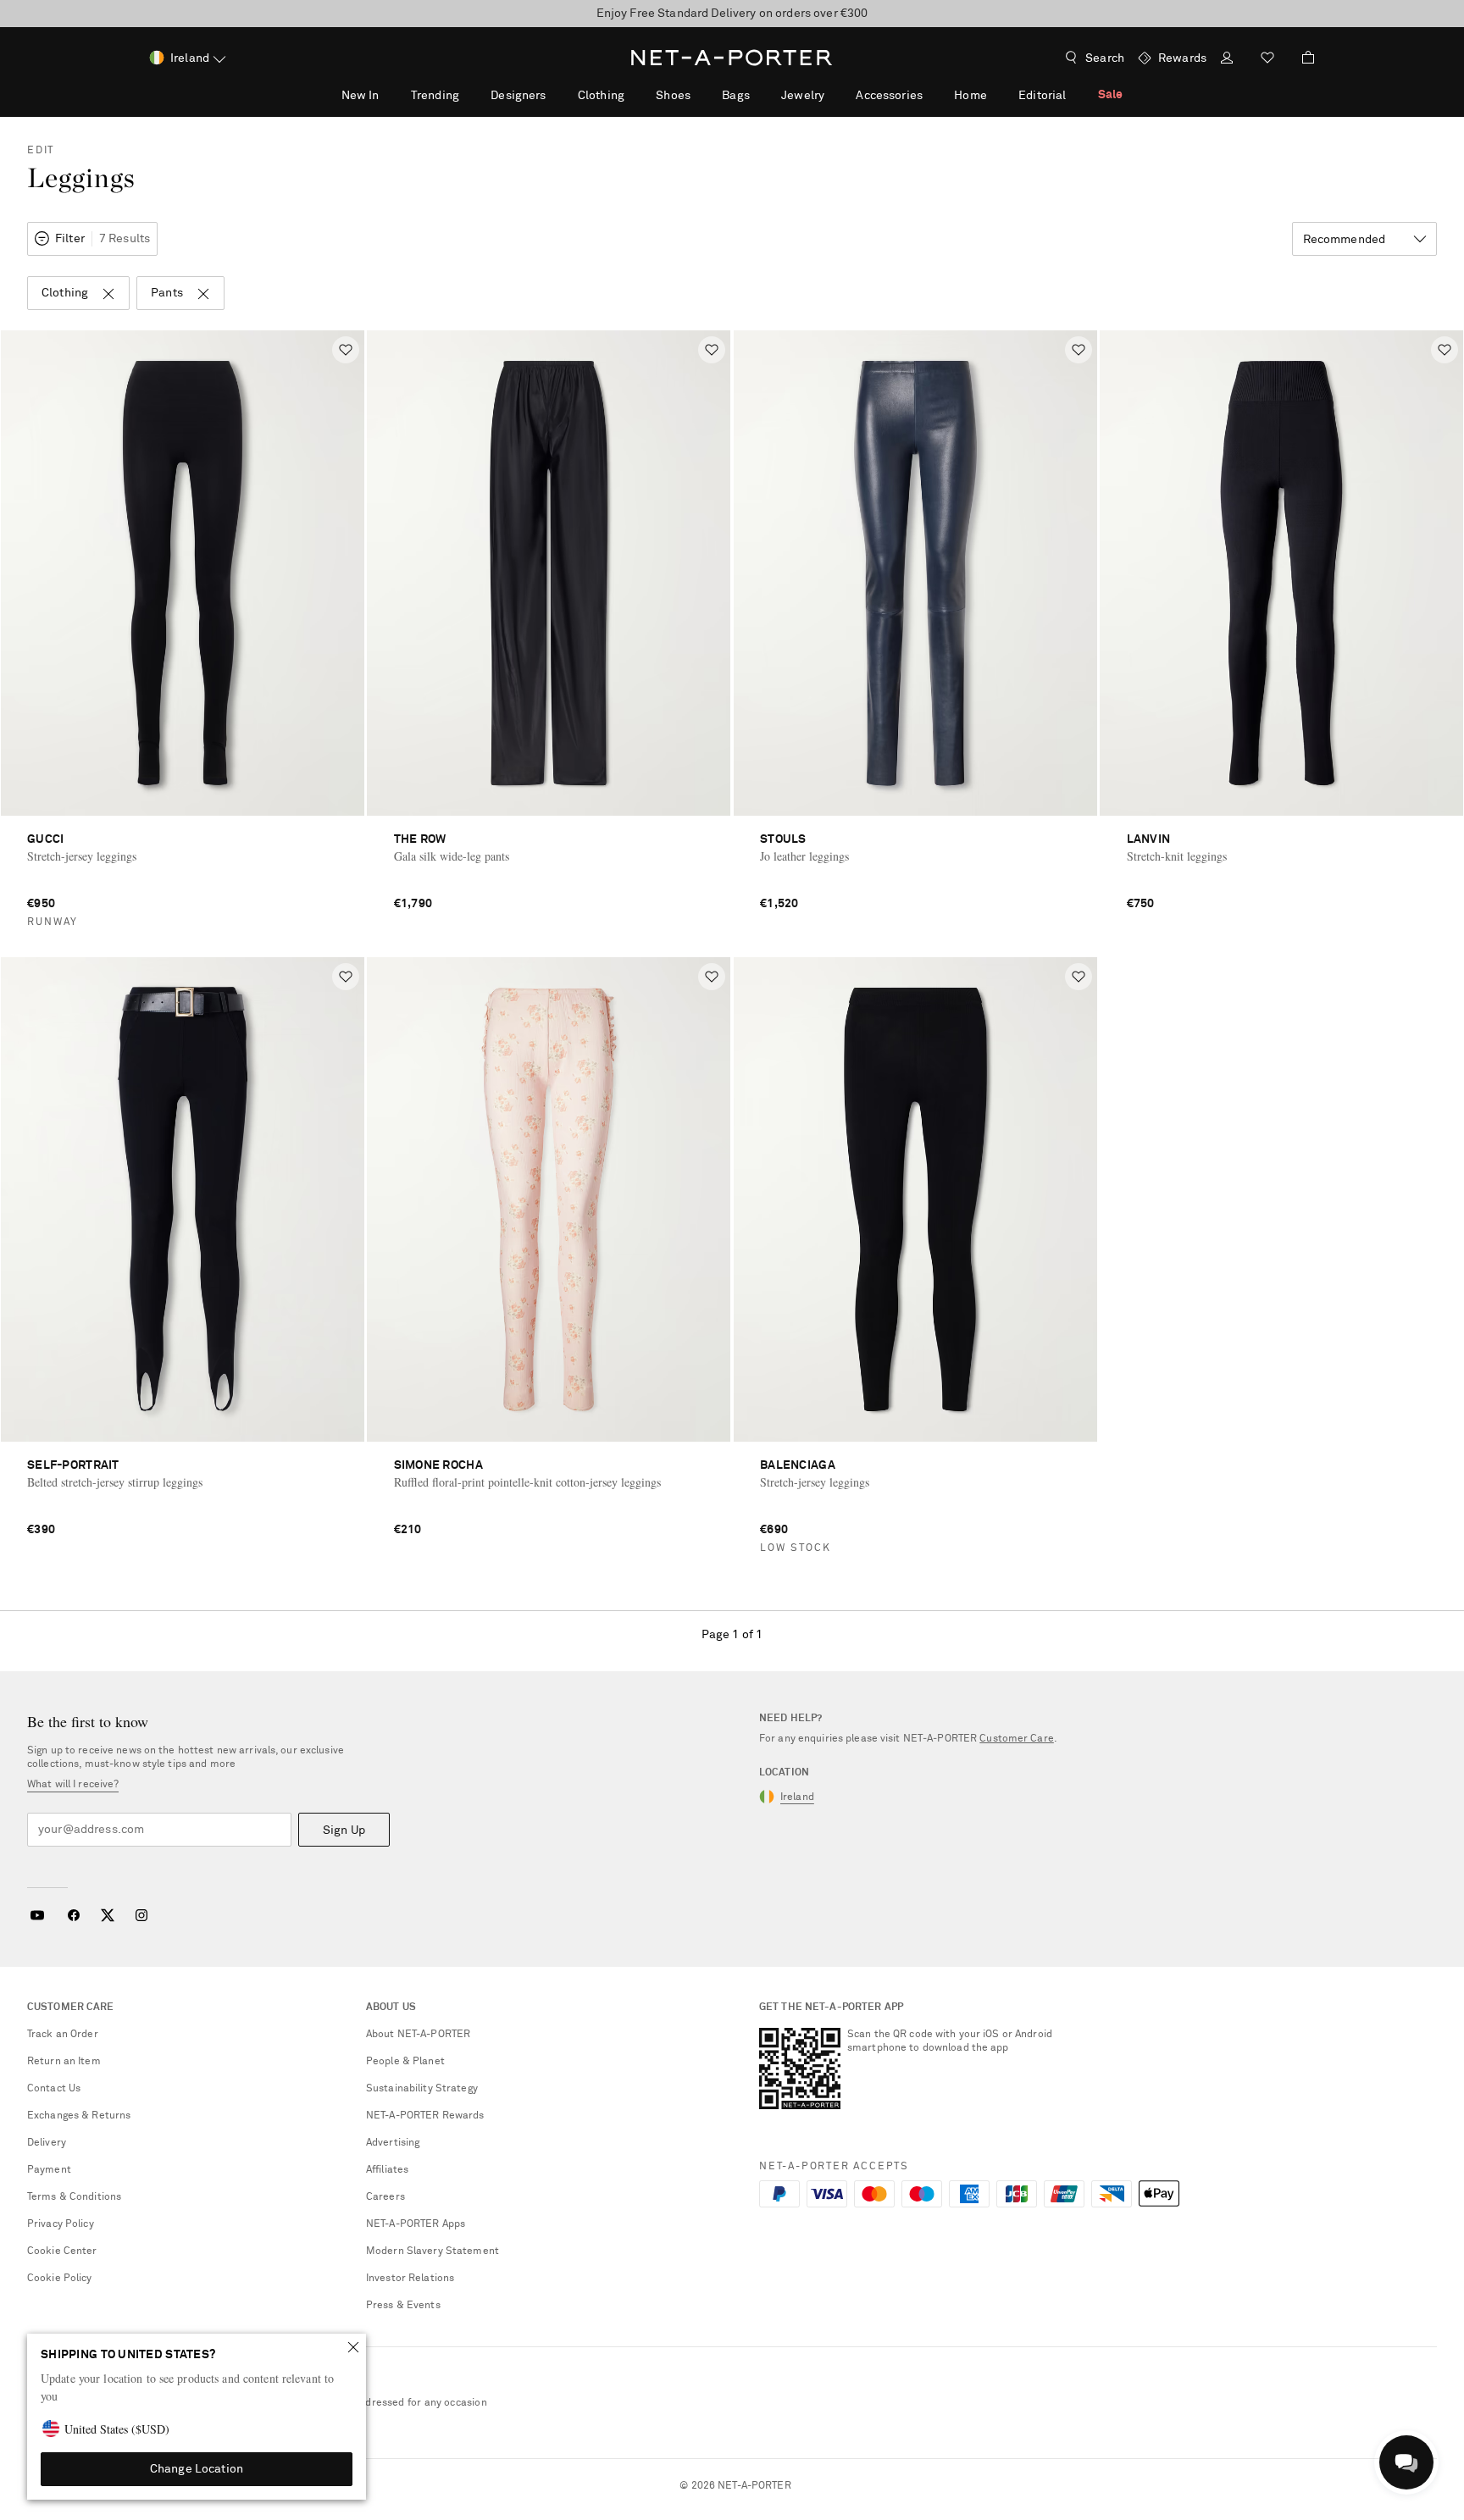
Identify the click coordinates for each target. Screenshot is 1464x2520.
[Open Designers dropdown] (555, 95)
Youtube (37, 1915)
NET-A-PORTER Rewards (425, 2116)
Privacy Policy (61, 2224)
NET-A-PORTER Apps (416, 2224)
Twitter (108, 1915)
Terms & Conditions (74, 2197)
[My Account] (1227, 60)
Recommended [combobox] (1345, 240)
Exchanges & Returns (79, 2116)
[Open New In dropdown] (388, 95)
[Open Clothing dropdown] (634, 95)
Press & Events (403, 2306)
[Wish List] (1267, 60)
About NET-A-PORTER (418, 2035)
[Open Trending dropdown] (469, 95)
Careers (385, 2197)
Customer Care (1017, 1739)
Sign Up (344, 1830)
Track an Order (63, 2035)
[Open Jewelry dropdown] (834, 95)
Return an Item (64, 2062)
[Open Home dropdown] (996, 95)
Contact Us (54, 2089)
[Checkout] (1301, 58)
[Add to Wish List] (346, 350)
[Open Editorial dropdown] (1075, 95)
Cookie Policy (60, 2279)
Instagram (141, 1915)
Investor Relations (410, 2279)
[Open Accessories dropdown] (932, 95)
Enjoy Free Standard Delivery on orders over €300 (732, 14)
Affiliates (387, 2170)
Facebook (74, 1915)
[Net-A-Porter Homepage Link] (732, 58)
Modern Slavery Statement (433, 2251)
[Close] (353, 2347)
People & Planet (405, 2062)
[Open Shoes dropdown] (700, 95)
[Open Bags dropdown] (759, 95)
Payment (49, 2170)
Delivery (47, 2143)
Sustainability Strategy (422, 2089)
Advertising (393, 2143)
